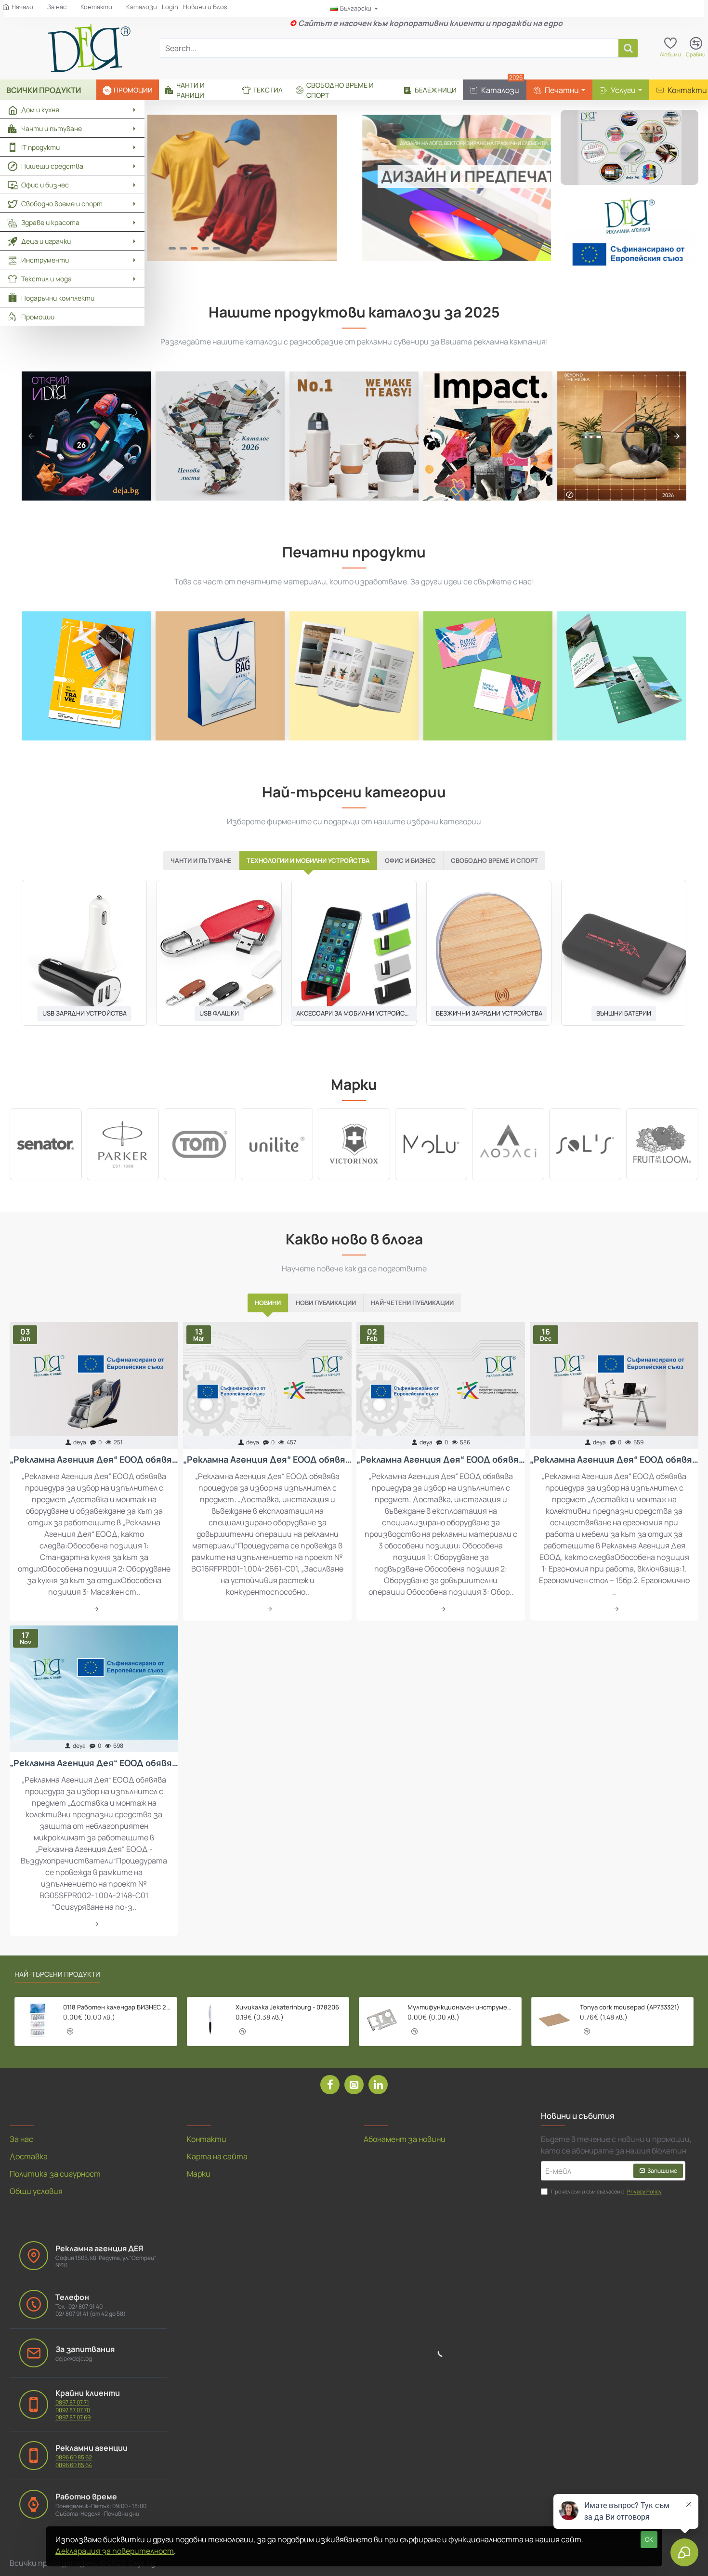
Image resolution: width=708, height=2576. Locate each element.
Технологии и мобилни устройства (308, 860)
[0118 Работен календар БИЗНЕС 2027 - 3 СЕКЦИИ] (38, 2020)
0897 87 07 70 (73, 2410)
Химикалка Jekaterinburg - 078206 (287, 2007)
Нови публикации (326, 1303)
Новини (268, 1303)
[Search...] (628, 48)
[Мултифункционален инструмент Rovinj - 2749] (382, 2020)
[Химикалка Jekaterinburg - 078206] (210, 2020)
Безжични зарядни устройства (489, 1013)
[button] (70, 2031)
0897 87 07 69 (73, 2417)
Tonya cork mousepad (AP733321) (630, 2007)
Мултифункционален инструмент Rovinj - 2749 (461, 2007)
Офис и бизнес (410, 860)
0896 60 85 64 (74, 2465)
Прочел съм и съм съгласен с (606, 2191)
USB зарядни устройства (85, 1013)
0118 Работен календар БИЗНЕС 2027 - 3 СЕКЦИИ (117, 2007)
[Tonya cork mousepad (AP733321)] (554, 2020)
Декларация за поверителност (115, 2551)
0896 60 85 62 (74, 2457)
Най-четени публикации (412, 1303)
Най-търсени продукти (57, 1974)
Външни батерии (624, 1013)
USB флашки (219, 1013)
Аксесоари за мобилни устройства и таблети (354, 1013)
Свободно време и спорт (494, 860)
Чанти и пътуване (201, 860)
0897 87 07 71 (72, 2403)
